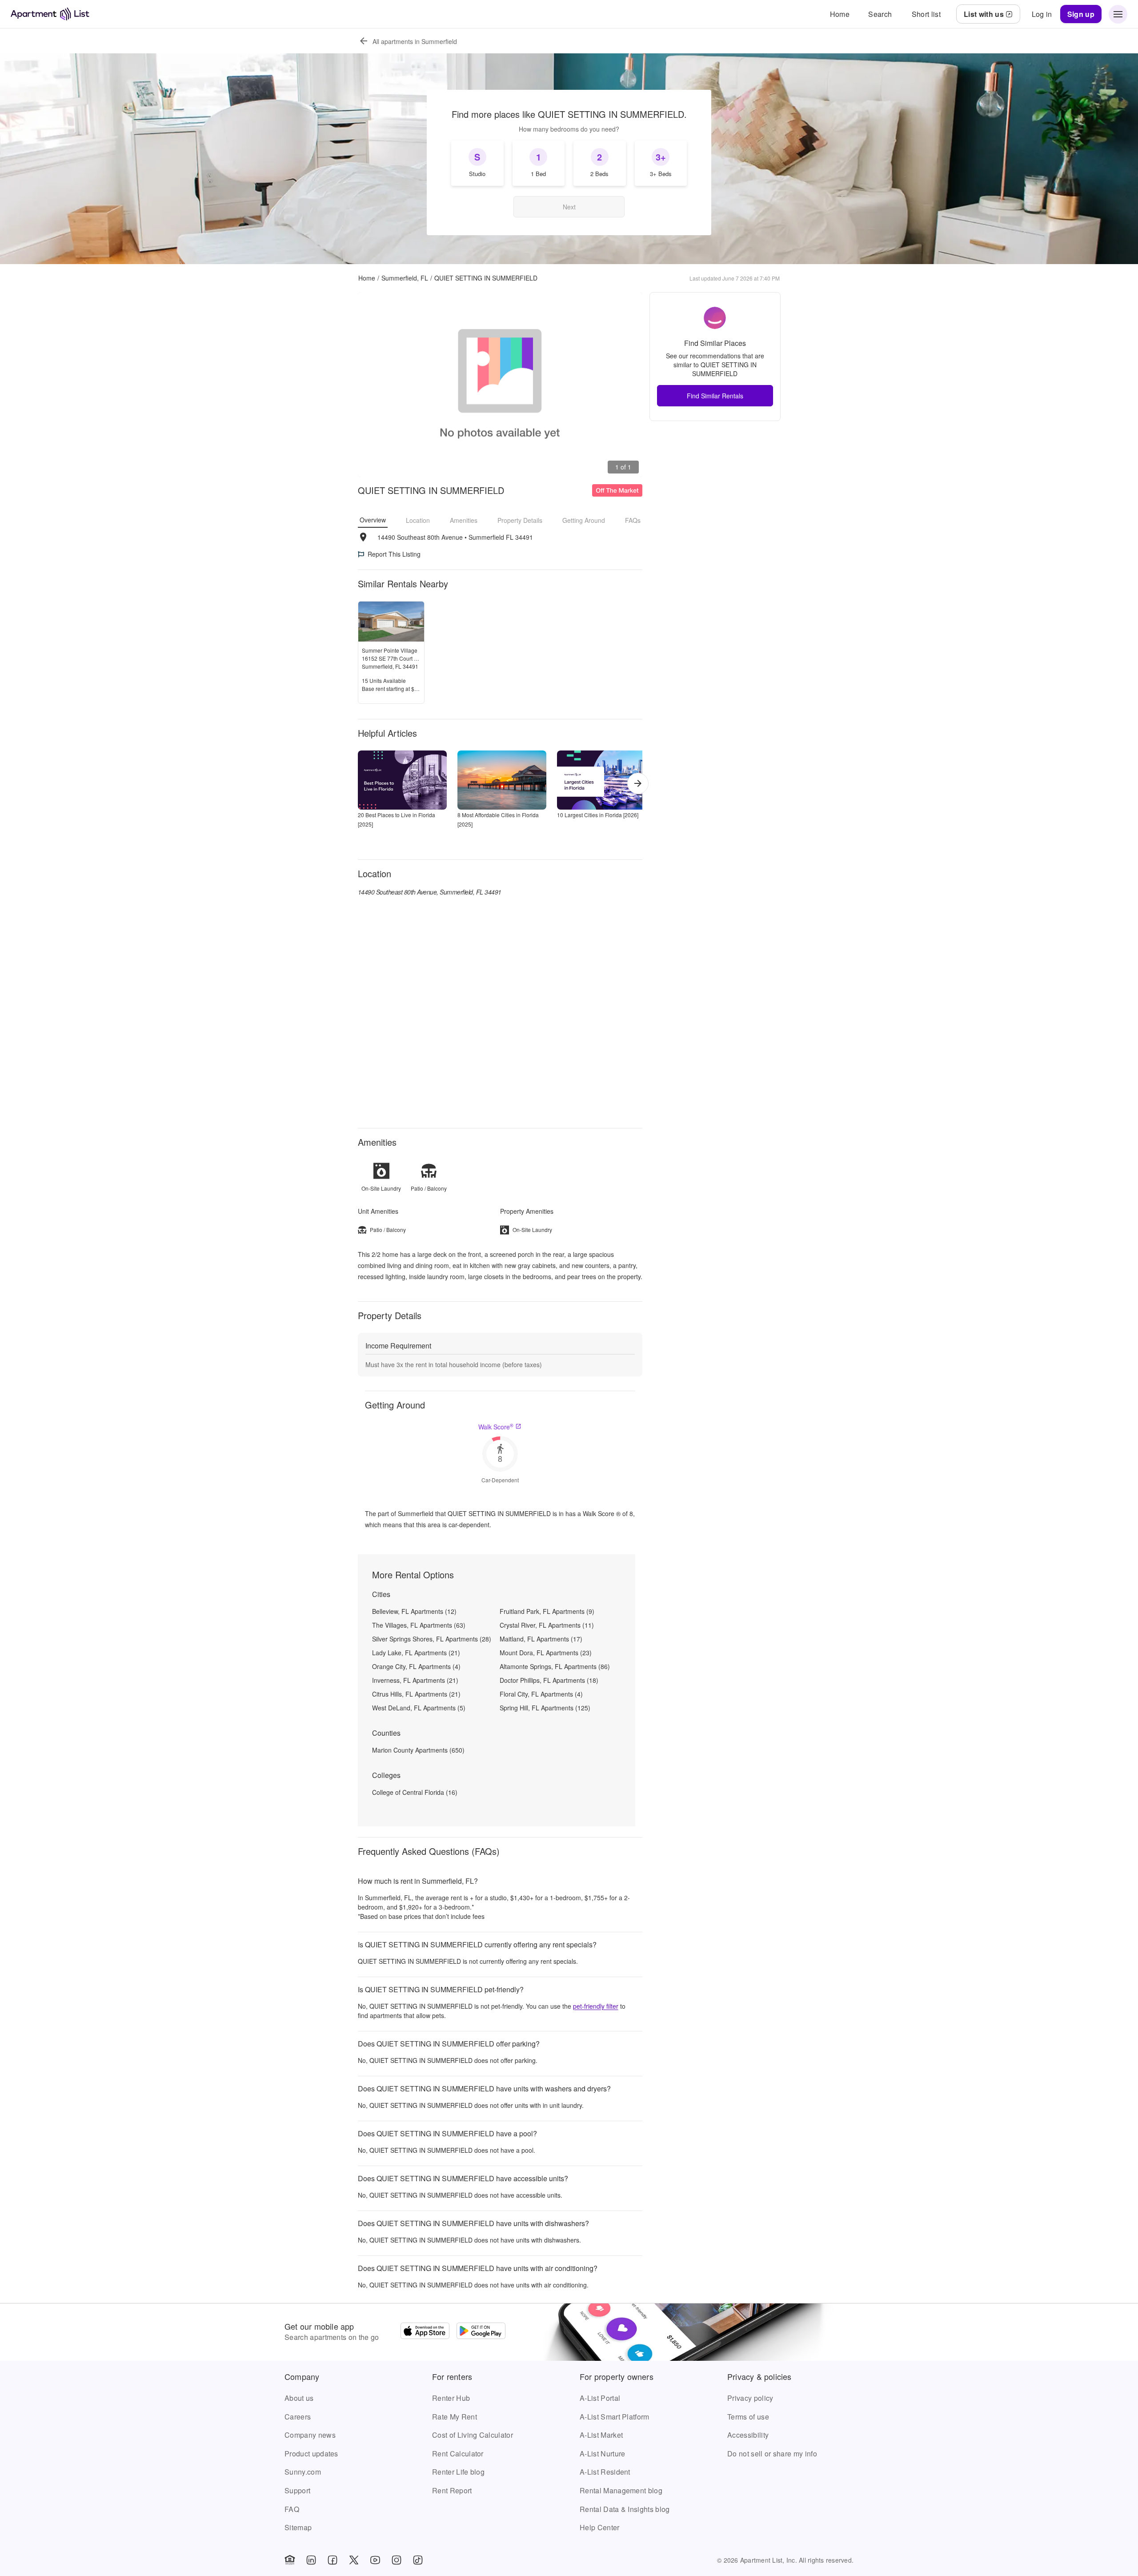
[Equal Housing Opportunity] (290, 2560)
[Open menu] (1118, 14)
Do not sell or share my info (772, 2454)
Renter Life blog (458, 2472)
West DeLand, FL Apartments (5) (419, 1708)
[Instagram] (397, 2560)
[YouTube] (375, 2560)
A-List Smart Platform (615, 2417)
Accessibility (748, 2435)
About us (299, 2398)
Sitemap (298, 2527)
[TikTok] (418, 2560)
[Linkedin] (311, 2560)
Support (297, 2490)
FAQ (292, 2509)
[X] (354, 2560)
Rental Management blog (621, 2490)
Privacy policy (750, 2398)
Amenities (464, 520)
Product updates (311, 2454)
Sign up (1081, 14)
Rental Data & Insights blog (625, 2509)
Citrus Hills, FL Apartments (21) (416, 1694)
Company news (310, 2435)
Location (418, 520)
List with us (984, 14)
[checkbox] (477, 163)
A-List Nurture (602, 2454)
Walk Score (496, 1427)
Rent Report (452, 2490)
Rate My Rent (455, 2417)
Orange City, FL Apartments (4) (416, 1666)
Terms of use (748, 2417)
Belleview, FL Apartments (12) (414, 1611)
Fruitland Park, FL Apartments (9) (547, 1611)
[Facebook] (333, 2560)
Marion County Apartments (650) (418, 1750)
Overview (373, 520)
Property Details (520, 520)
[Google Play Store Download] (481, 2332)
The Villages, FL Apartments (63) (419, 1625)
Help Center (600, 2527)
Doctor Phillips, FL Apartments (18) (549, 1680)
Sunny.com (303, 2472)
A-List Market (601, 2435)
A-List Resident (605, 2472)
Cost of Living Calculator (473, 2435)
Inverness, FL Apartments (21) (415, 1680)
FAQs (633, 520)
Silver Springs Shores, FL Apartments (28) (432, 1639)
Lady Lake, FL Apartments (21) (416, 1653)
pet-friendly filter (596, 2006)
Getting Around (584, 520)
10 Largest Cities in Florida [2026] (598, 815)
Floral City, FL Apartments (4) (541, 1694)
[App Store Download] (425, 2332)
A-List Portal (600, 2398)
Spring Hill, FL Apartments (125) (545, 1708)
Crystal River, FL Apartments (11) (547, 1625)
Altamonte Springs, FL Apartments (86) (555, 1666)
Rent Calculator (458, 2454)
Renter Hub (451, 2398)
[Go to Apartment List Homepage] (50, 14)
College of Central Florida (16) (415, 1792)
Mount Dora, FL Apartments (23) (546, 1653)
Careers (298, 2417)
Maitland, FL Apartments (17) (541, 1639)
